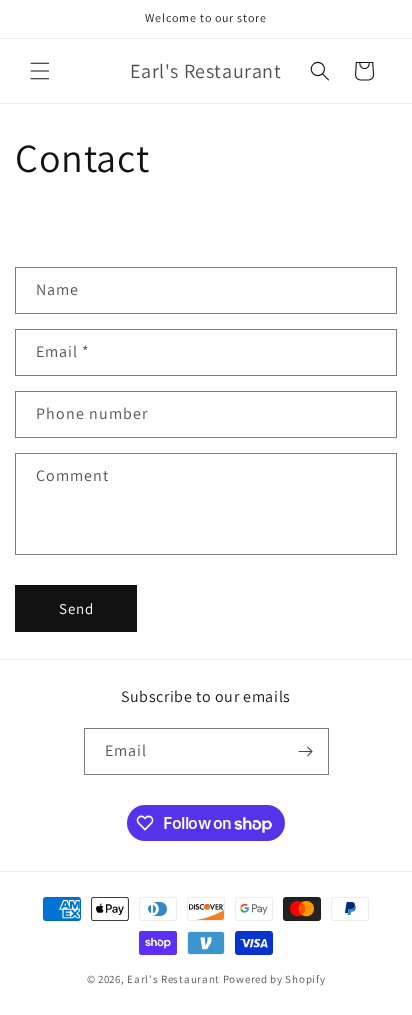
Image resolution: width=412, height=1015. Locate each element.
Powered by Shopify (274, 979)
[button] (40, 71)
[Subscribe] (306, 751)
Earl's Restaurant (173, 979)
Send (76, 608)
